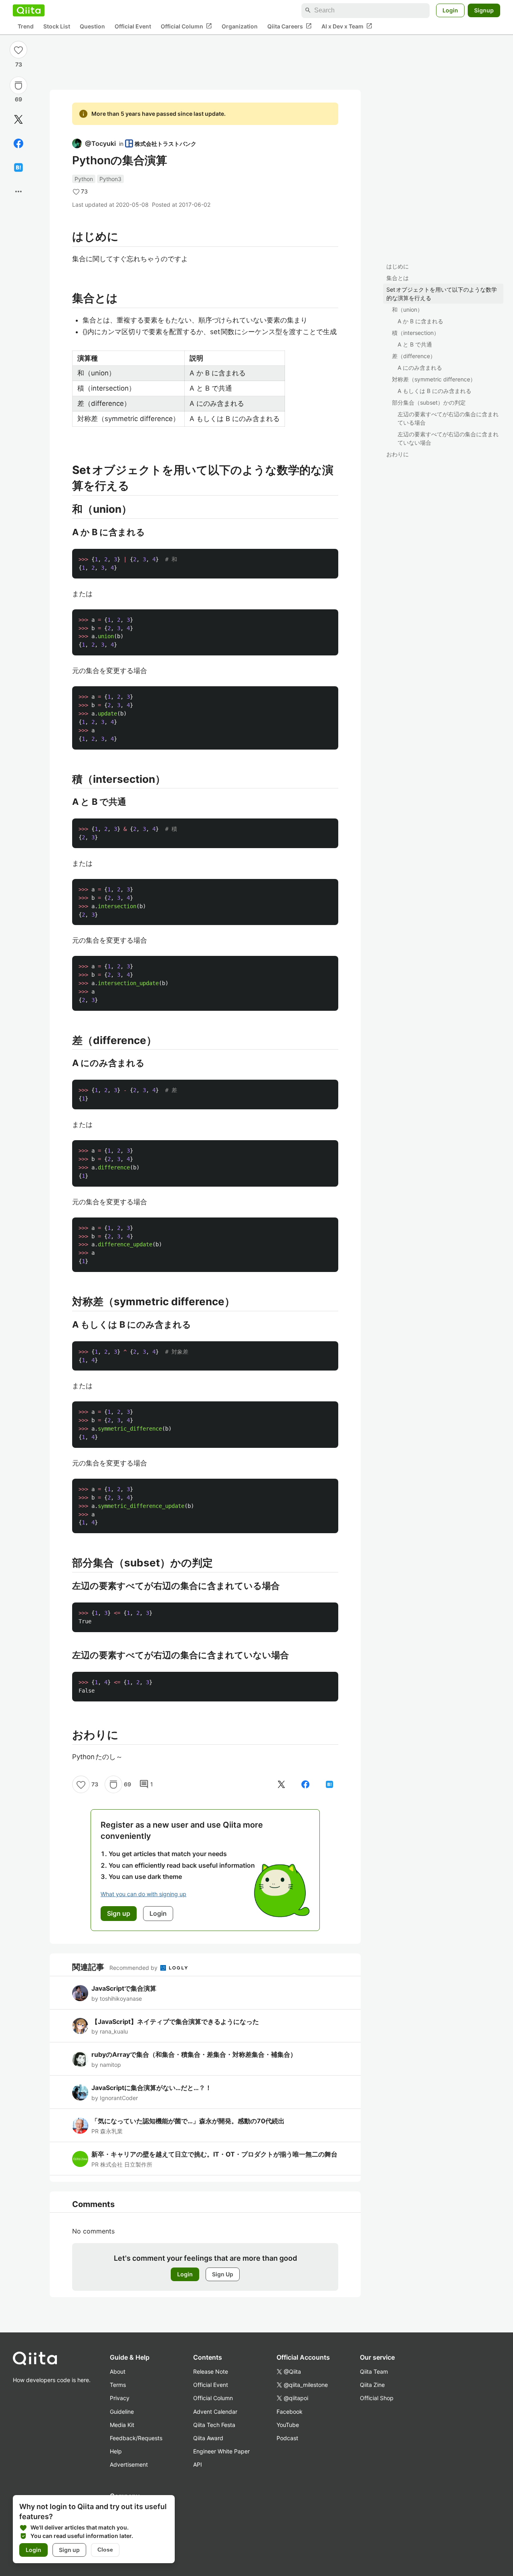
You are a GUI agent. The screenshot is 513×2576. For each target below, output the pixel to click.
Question (92, 26)
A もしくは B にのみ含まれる (434, 391)
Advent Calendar (215, 2412)
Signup (484, 10)
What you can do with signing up (143, 1894)
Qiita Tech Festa (214, 2425)
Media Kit (122, 2425)
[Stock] (18, 85)
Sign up (69, 2550)
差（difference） (414, 356)
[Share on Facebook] (18, 143)
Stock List (57, 26)
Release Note (211, 2371)
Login (450, 10)
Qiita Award (208, 2438)
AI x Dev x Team (347, 26)
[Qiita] (29, 10)
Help (116, 2451)
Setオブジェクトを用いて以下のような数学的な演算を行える (442, 294)
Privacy (120, 2398)
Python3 (110, 179)
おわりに (398, 454)
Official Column (186, 26)
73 (19, 64)
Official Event (133, 26)
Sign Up (223, 2274)
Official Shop (377, 2398)
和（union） (407, 309)
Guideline (122, 2412)
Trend (26, 26)
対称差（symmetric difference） (434, 379)
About (118, 2371)
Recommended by (134, 1968)
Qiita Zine (372, 2385)
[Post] (18, 119)
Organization (240, 26)
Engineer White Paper (221, 2451)
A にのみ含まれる (420, 368)
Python (84, 179)
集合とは (398, 278)
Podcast (287, 2438)
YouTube (288, 2425)
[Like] (18, 50)
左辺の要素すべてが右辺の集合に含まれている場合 (448, 418)
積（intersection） (416, 333)
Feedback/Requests (136, 2438)
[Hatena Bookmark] (18, 167)
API (198, 2464)
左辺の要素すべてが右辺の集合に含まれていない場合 (448, 438)
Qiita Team (374, 2371)
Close (105, 2550)
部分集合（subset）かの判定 (429, 402)
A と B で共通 (415, 344)
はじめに (398, 266)
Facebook (290, 2412)
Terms (118, 2385)
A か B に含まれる (420, 321)
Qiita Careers (290, 26)
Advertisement (129, 2464)
